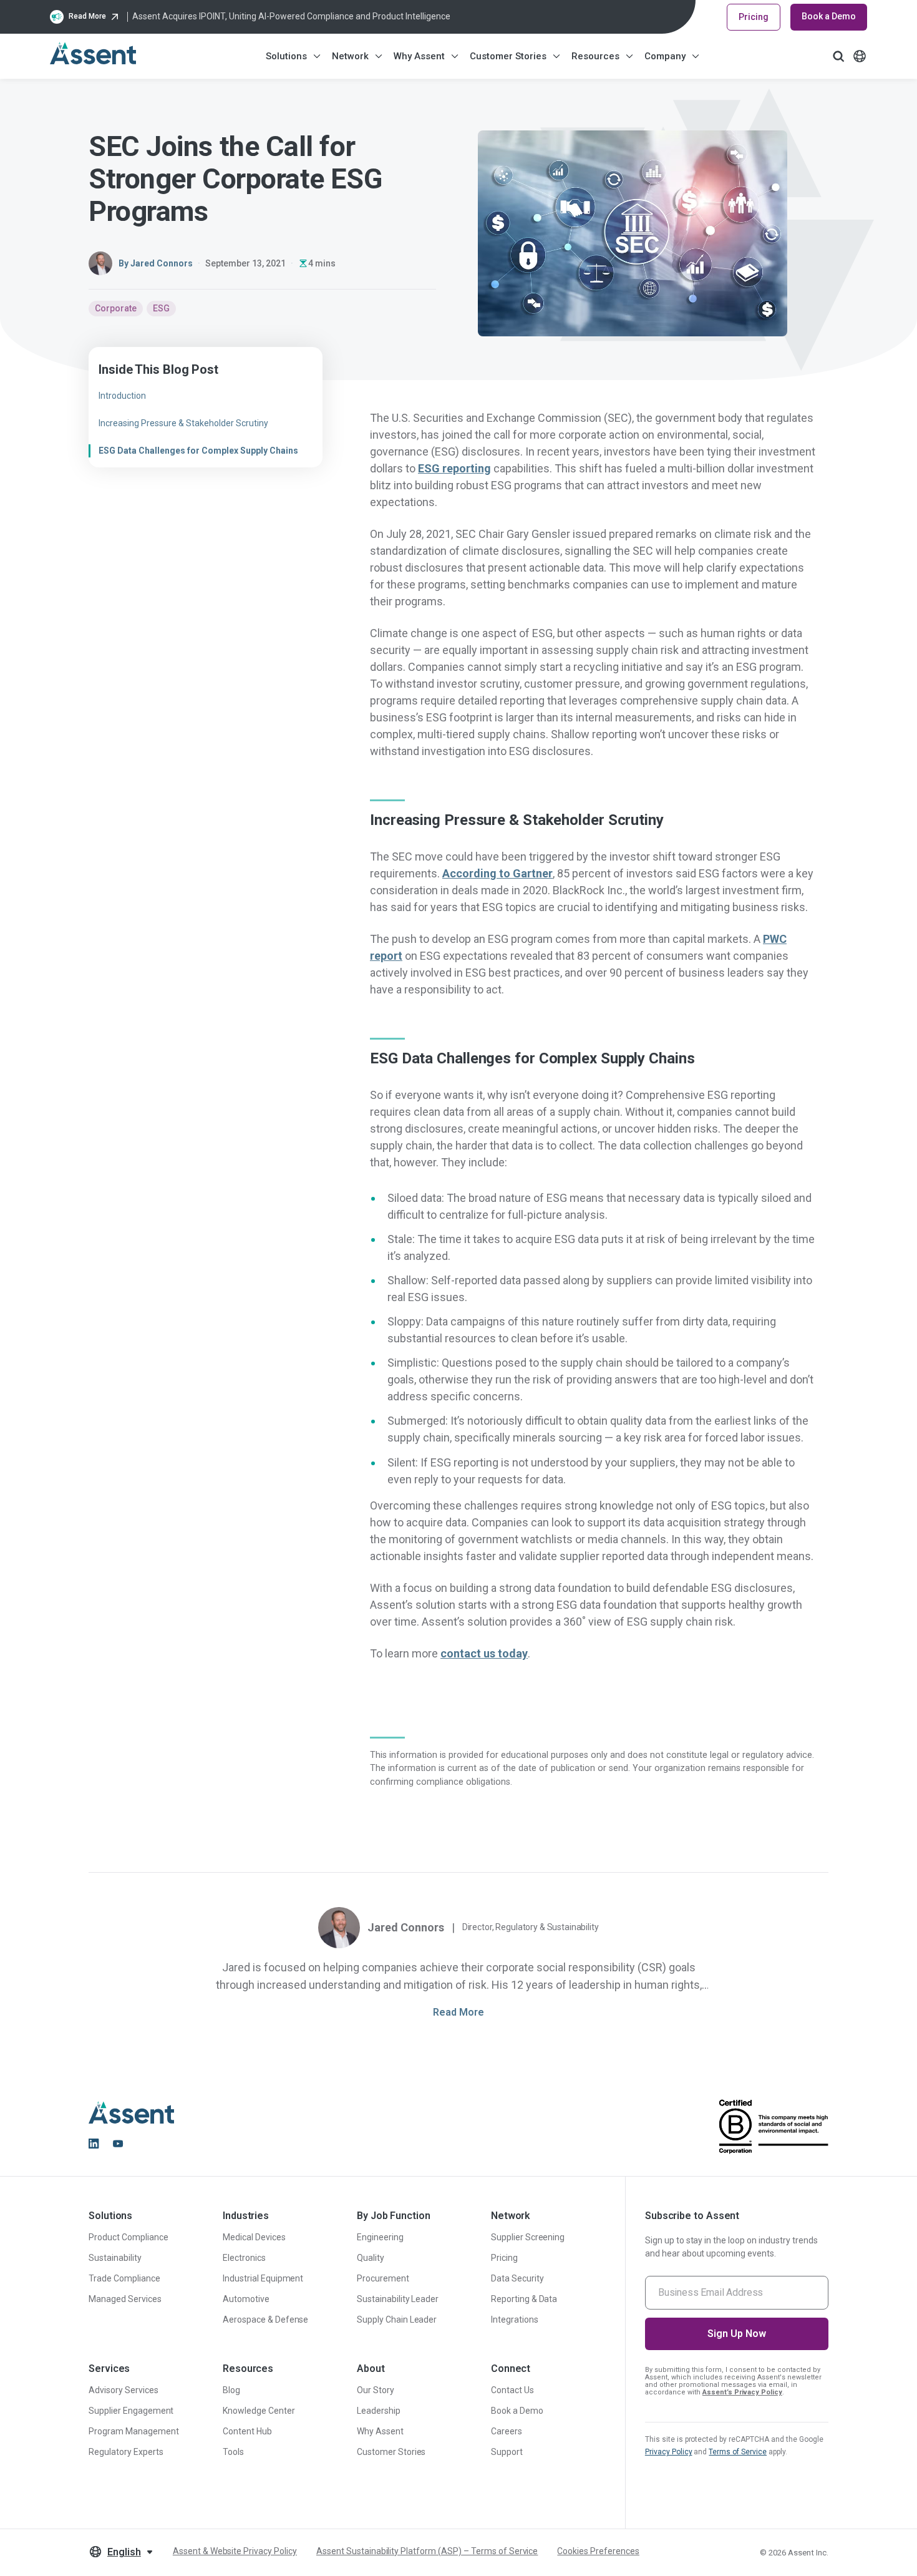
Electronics (244, 2258)
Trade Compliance (124, 2278)
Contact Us (512, 2390)
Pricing (754, 17)
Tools (233, 2452)
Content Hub (247, 2431)
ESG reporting (454, 468)
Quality (371, 2258)
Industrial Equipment (263, 2278)
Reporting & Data (524, 2299)
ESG (161, 308)
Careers (507, 2431)
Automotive (246, 2299)
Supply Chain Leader (397, 2320)
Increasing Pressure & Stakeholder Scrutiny (183, 423)
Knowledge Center (259, 2411)
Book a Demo (829, 16)
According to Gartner (497, 873)
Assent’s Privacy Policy (742, 2392)
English (124, 2552)
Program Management (134, 2431)
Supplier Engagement (131, 2411)
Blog (231, 2390)
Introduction (122, 396)
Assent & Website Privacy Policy (235, 2551)
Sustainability (115, 2258)
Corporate (116, 308)
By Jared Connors (156, 263)
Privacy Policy (669, 2452)
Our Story (376, 2390)
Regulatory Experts (126, 2452)
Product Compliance (129, 2237)
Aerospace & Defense (265, 2320)
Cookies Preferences (598, 2551)
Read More (458, 2012)
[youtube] (118, 2144)
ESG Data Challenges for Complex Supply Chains (198, 451)
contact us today (484, 1653)
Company (665, 56)
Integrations (515, 2320)
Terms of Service (738, 2452)
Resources (595, 56)
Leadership (379, 2411)
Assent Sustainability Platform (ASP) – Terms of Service (427, 2551)
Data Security (517, 2278)
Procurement (383, 2278)
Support (507, 2452)
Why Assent (419, 56)
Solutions (286, 56)
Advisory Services (124, 2390)
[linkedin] (94, 2144)
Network (350, 56)
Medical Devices (254, 2237)
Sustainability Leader (398, 2299)
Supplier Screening (528, 2237)
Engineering (380, 2237)
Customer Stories (508, 56)
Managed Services (125, 2299)
